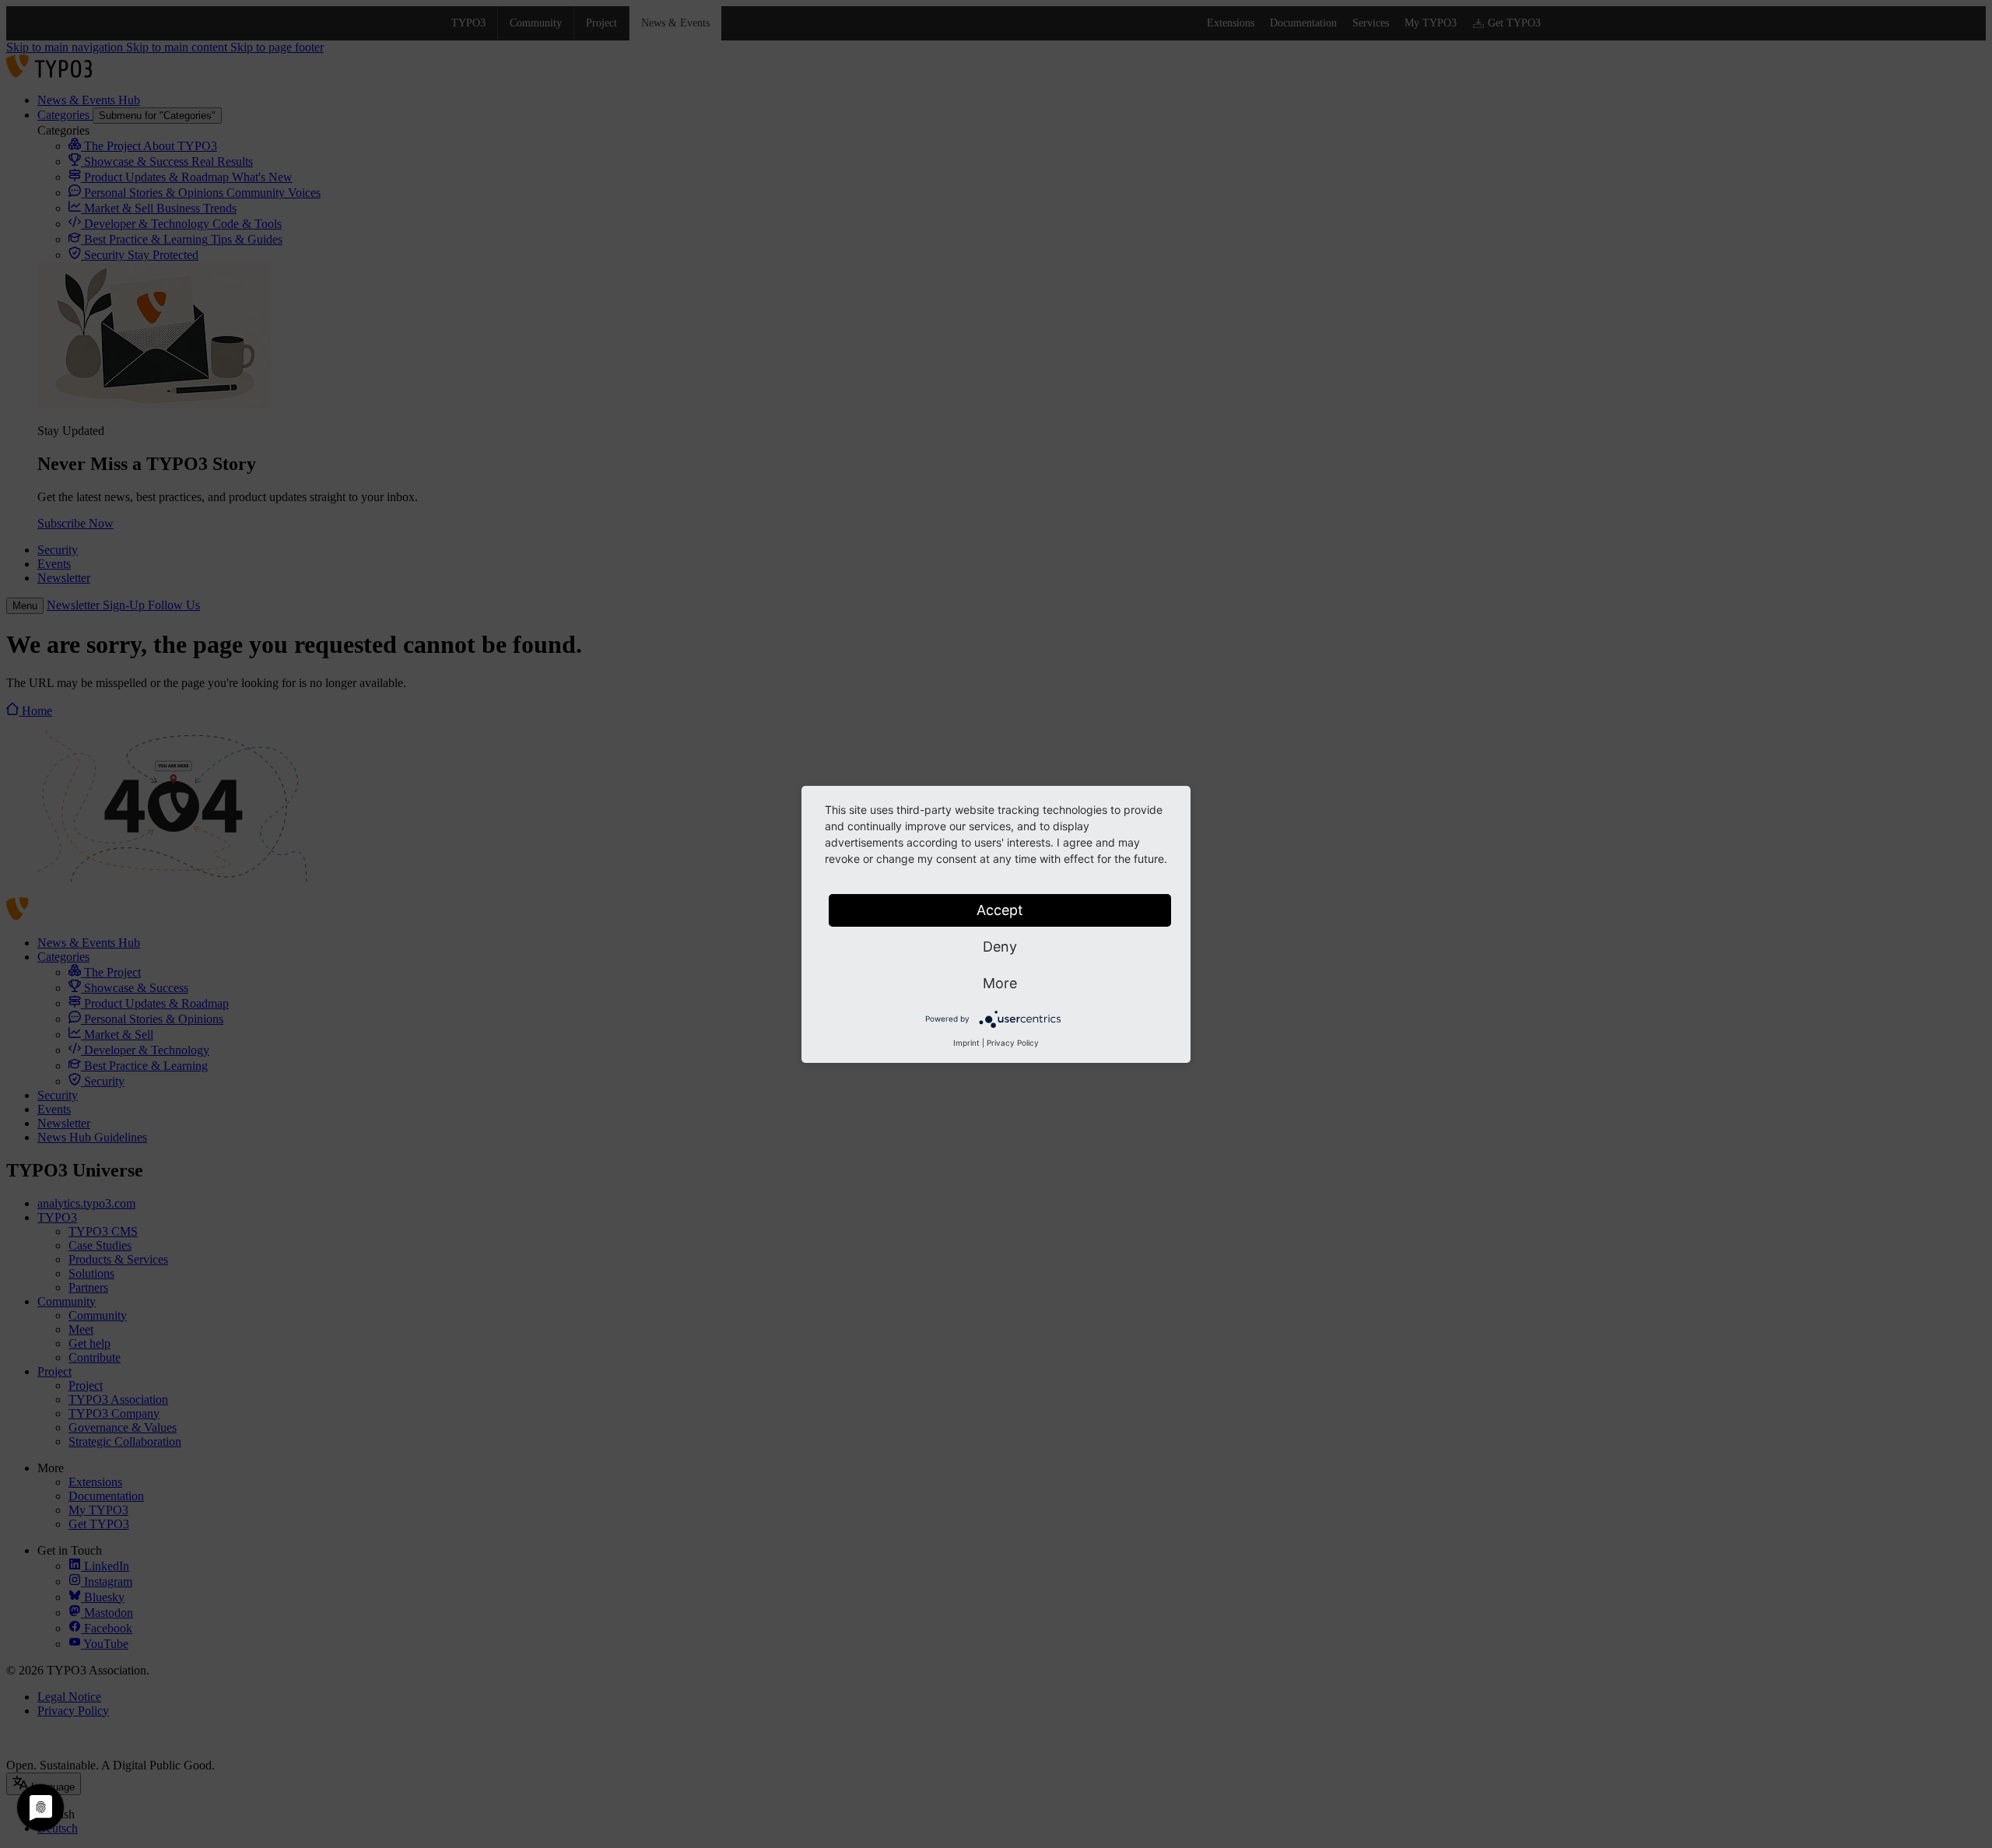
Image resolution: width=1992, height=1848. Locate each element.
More (1000, 983)
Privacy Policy (1013, 1043)
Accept (1000, 910)
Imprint (966, 1043)
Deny (1000, 947)
